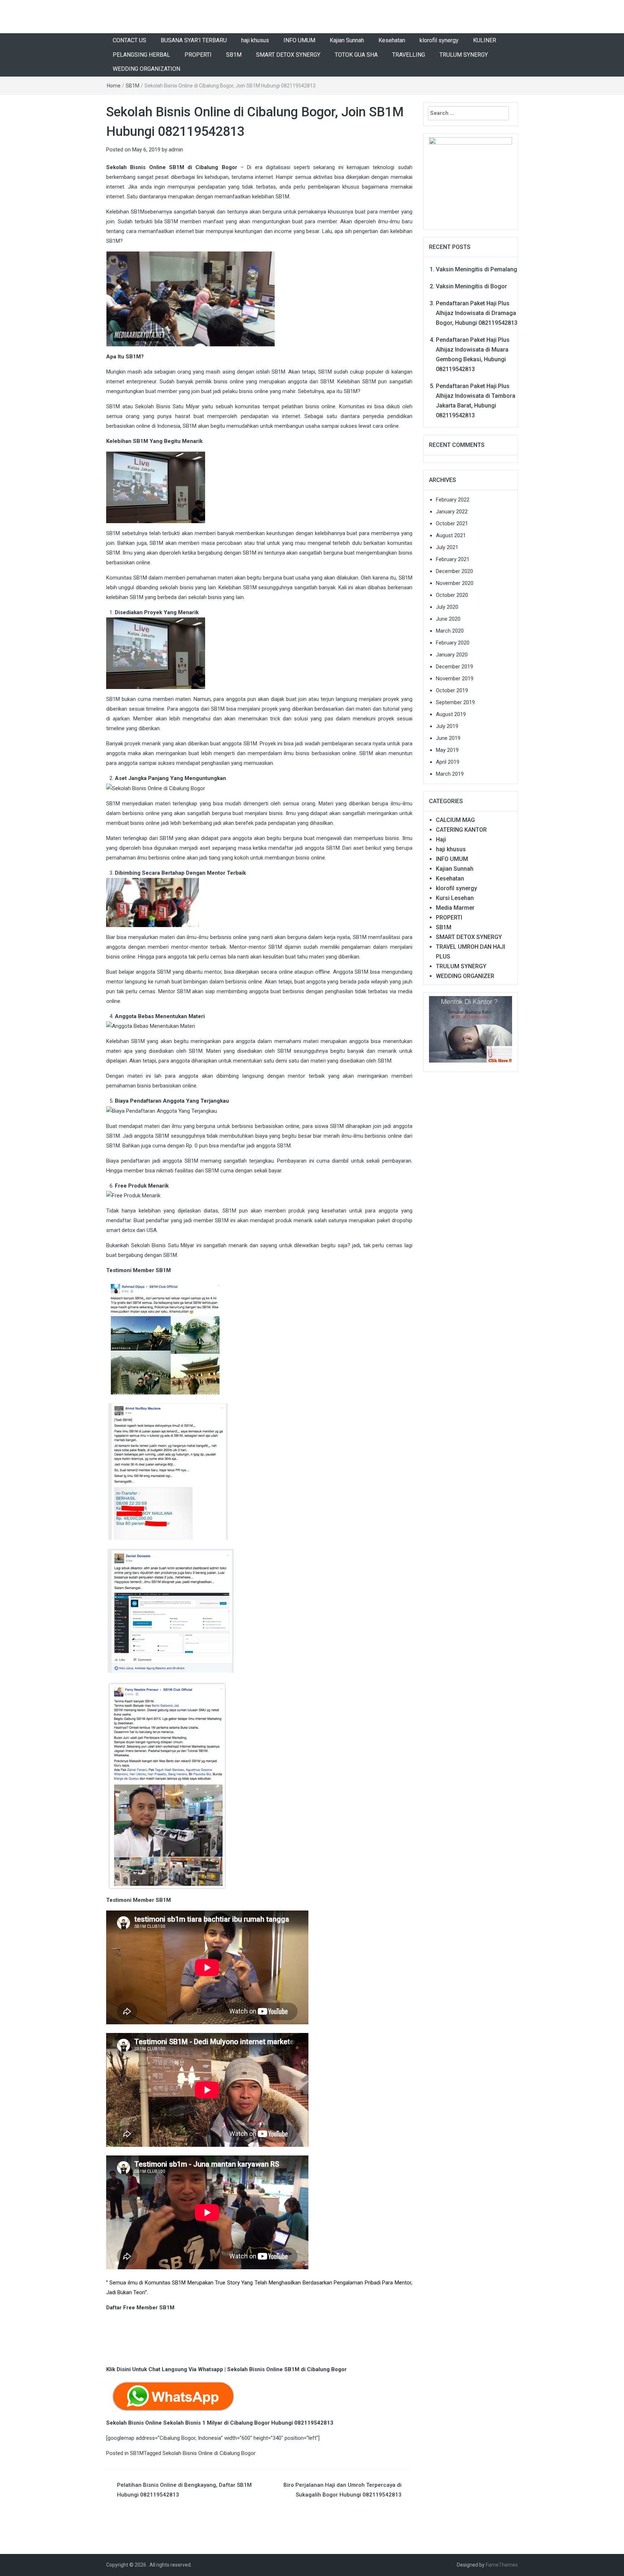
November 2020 (455, 583)
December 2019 (454, 667)
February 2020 (453, 643)
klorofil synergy (439, 40)
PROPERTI (198, 55)
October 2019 (452, 690)
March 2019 (450, 774)
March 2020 (450, 631)
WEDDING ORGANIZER (465, 976)
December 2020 (454, 571)
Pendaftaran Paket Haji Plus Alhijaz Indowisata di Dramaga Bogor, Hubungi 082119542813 (477, 313)
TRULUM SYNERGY (464, 55)
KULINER (485, 40)
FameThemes (502, 2565)
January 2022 (452, 512)
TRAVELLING (409, 55)
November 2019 (455, 679)
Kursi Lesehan (455, 898)
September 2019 (455, 702)
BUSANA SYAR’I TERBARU (194, 40)
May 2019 (447, 750)
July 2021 (447, 547)
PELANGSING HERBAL (141, 55)
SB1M (234, 55)
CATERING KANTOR (461, 830)
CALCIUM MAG (455, 820)
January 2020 (452, 655)
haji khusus (255, 40)
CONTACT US (129, 40)
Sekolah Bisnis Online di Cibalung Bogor (209, 2453)
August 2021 (451, 535)
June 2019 (448, 738)
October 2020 (452, 595)
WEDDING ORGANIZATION (146, 69)
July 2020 (447, 607)
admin (176, 150)
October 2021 (452, 524)
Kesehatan (392, 40)
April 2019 (448, 762)
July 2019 (447, 726)
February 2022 (453, 500)
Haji (441, 839)
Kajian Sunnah (347, 40)
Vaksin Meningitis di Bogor (471, 286)
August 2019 (451, 714)
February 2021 (453, 559)
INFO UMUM (299, 40)
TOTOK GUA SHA (356, 55)
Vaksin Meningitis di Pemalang (476, 269)
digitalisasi (278, 167)
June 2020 (448, 619)
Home (114, 86)
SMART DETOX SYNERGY (288, 55)
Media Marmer (455, 908)
